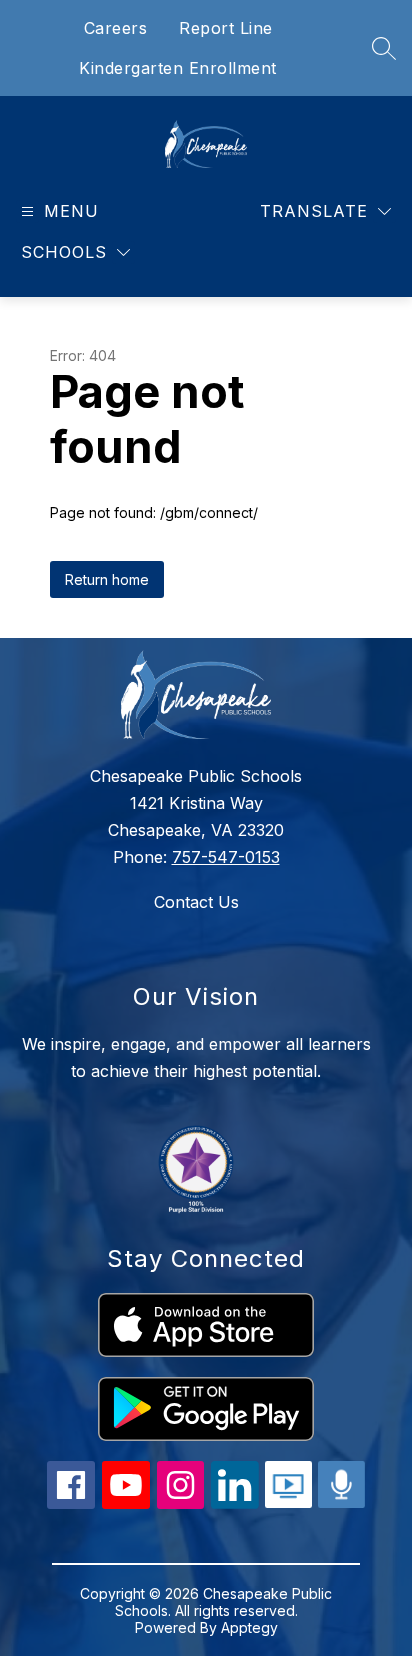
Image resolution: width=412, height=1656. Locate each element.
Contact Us (196, 902)
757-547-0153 (226, 857)
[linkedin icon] (235, 1503)
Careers (116, 28)
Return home (107, 579)
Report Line (226, 28)
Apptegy (249, 1627)
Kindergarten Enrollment (178, 68)
